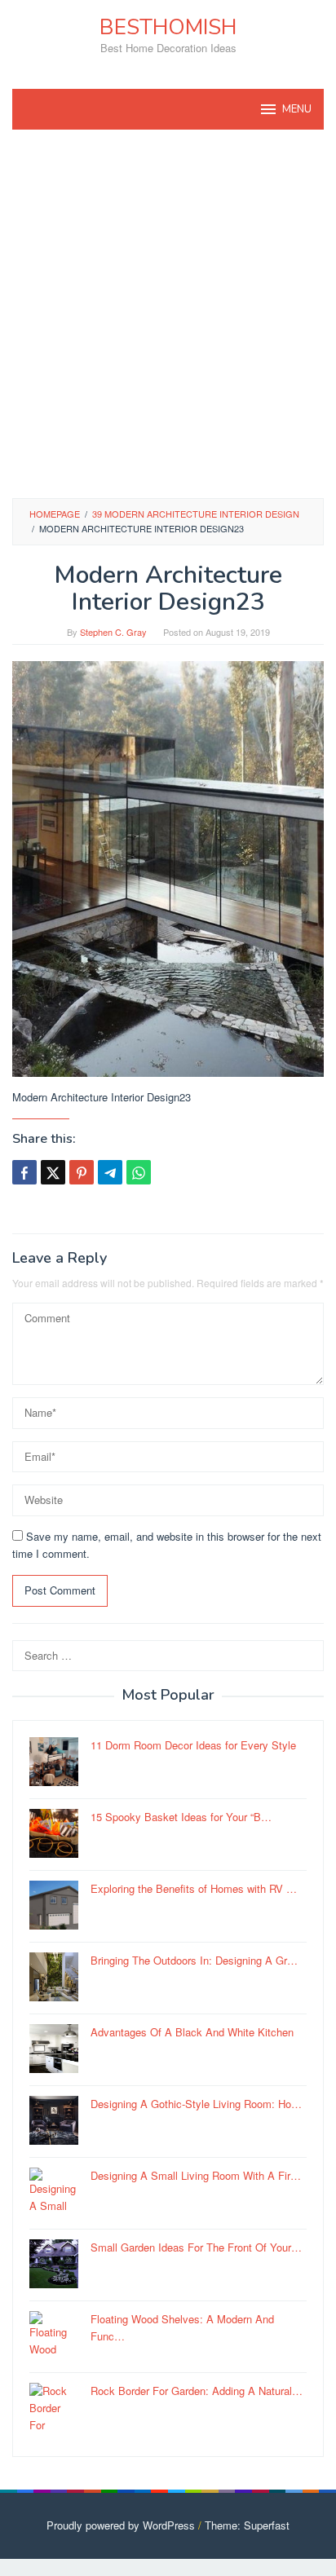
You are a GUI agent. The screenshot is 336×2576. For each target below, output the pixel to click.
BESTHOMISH (168, 27)
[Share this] (24, 1172)
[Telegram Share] (110, 1172)
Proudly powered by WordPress (121, 2525)
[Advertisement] (168, 314)
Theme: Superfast (247, 2525)
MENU (297, 109)
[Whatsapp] (139, 1172)
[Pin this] (82, 1172)
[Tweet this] (53, 1172)
